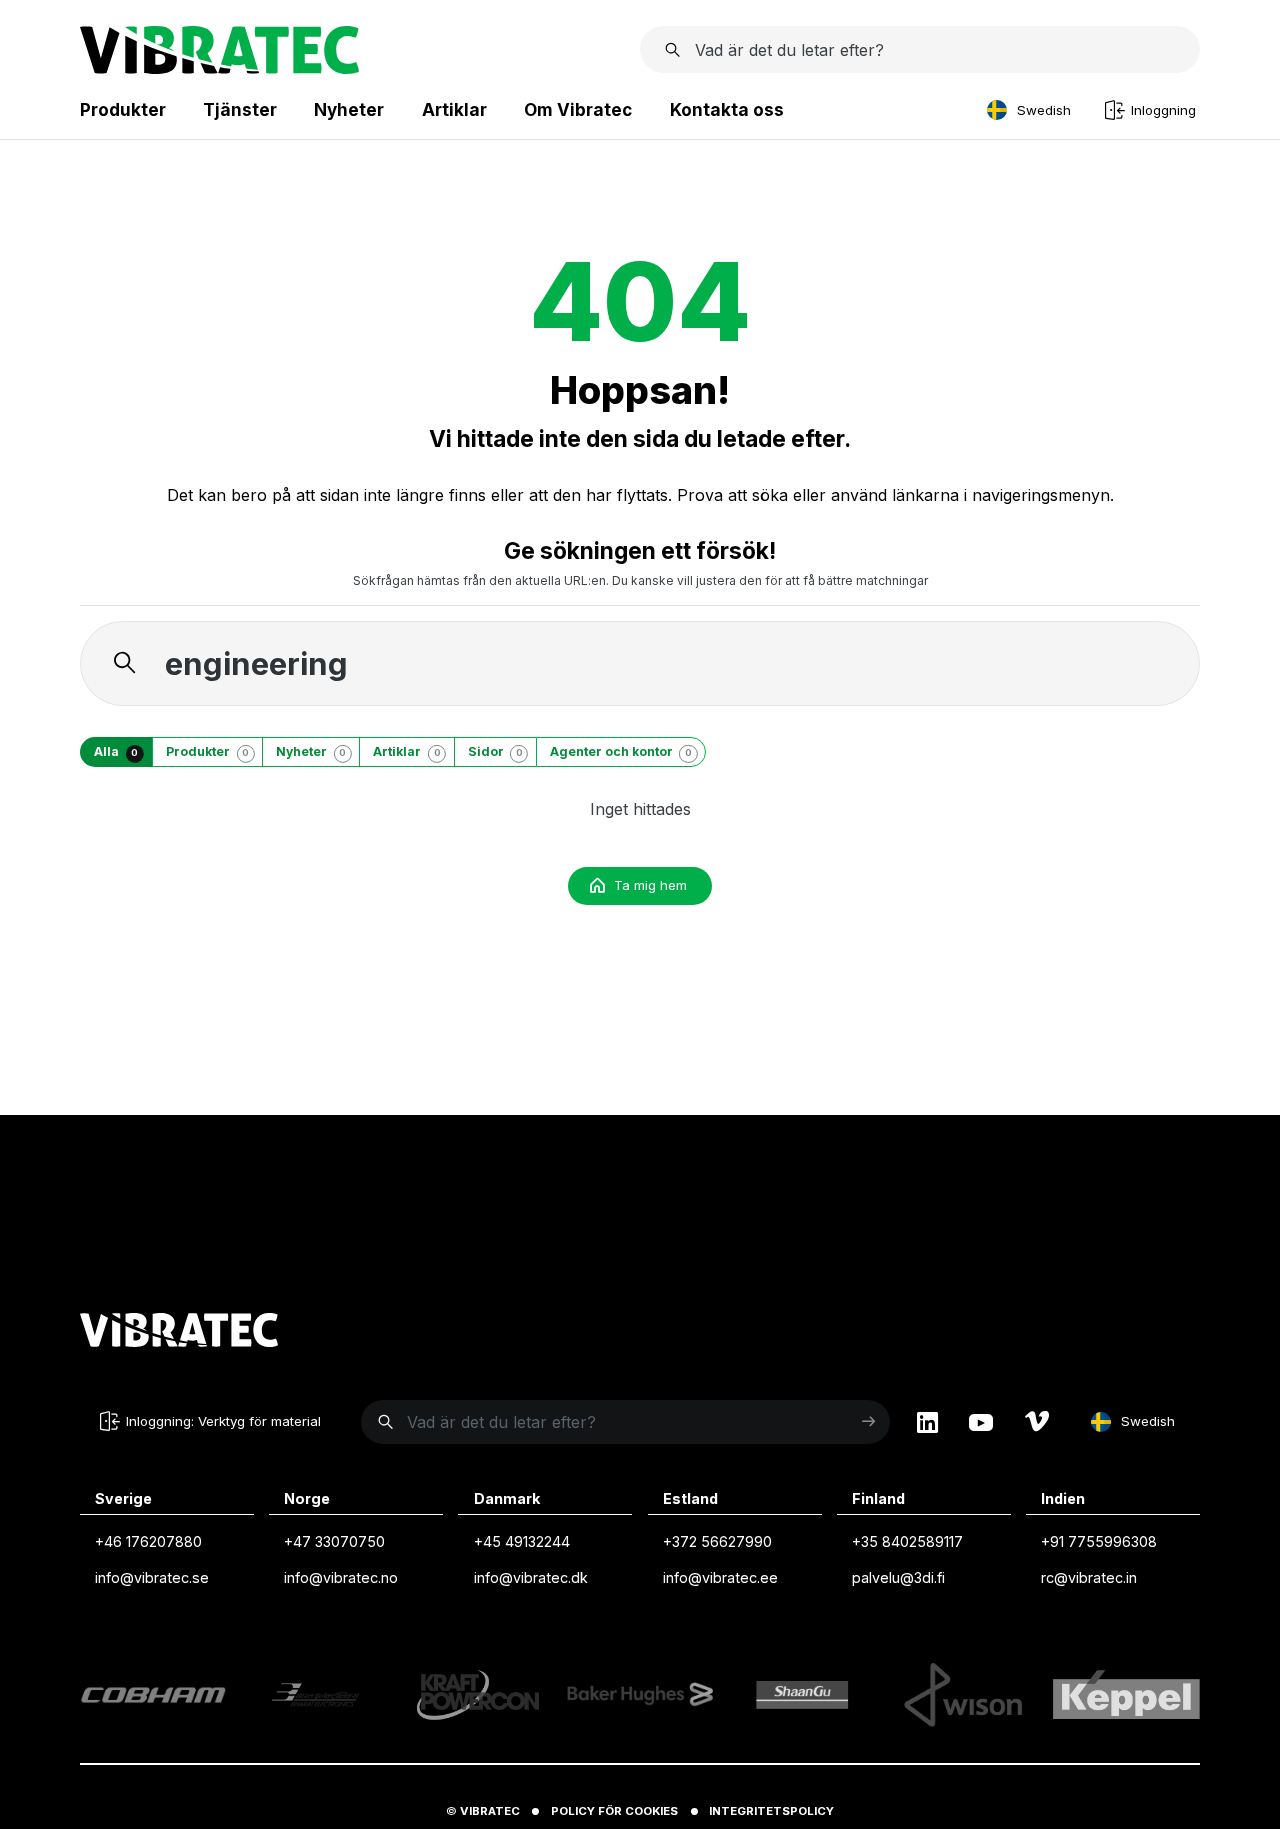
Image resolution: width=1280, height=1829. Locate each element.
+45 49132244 (522, 1541)
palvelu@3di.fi (898, 1577)
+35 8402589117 (907, 1541)
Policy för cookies (614, 1811)
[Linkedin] (927, 1422)
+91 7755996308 (1099, 1541)
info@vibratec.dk (531, 1577)
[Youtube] (981, 1422)
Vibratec (490, 1811)
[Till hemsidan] (179, 1333)
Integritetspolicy (771, 1811)
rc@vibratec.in (1089, 1577)
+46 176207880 (148, 1541)
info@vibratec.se (152, 1577)
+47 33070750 (334, 1541)
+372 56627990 (717, 1541)
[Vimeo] (1037, 1422)
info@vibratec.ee (720, 1577)
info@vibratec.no (341, 1577)
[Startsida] (219, 68)
